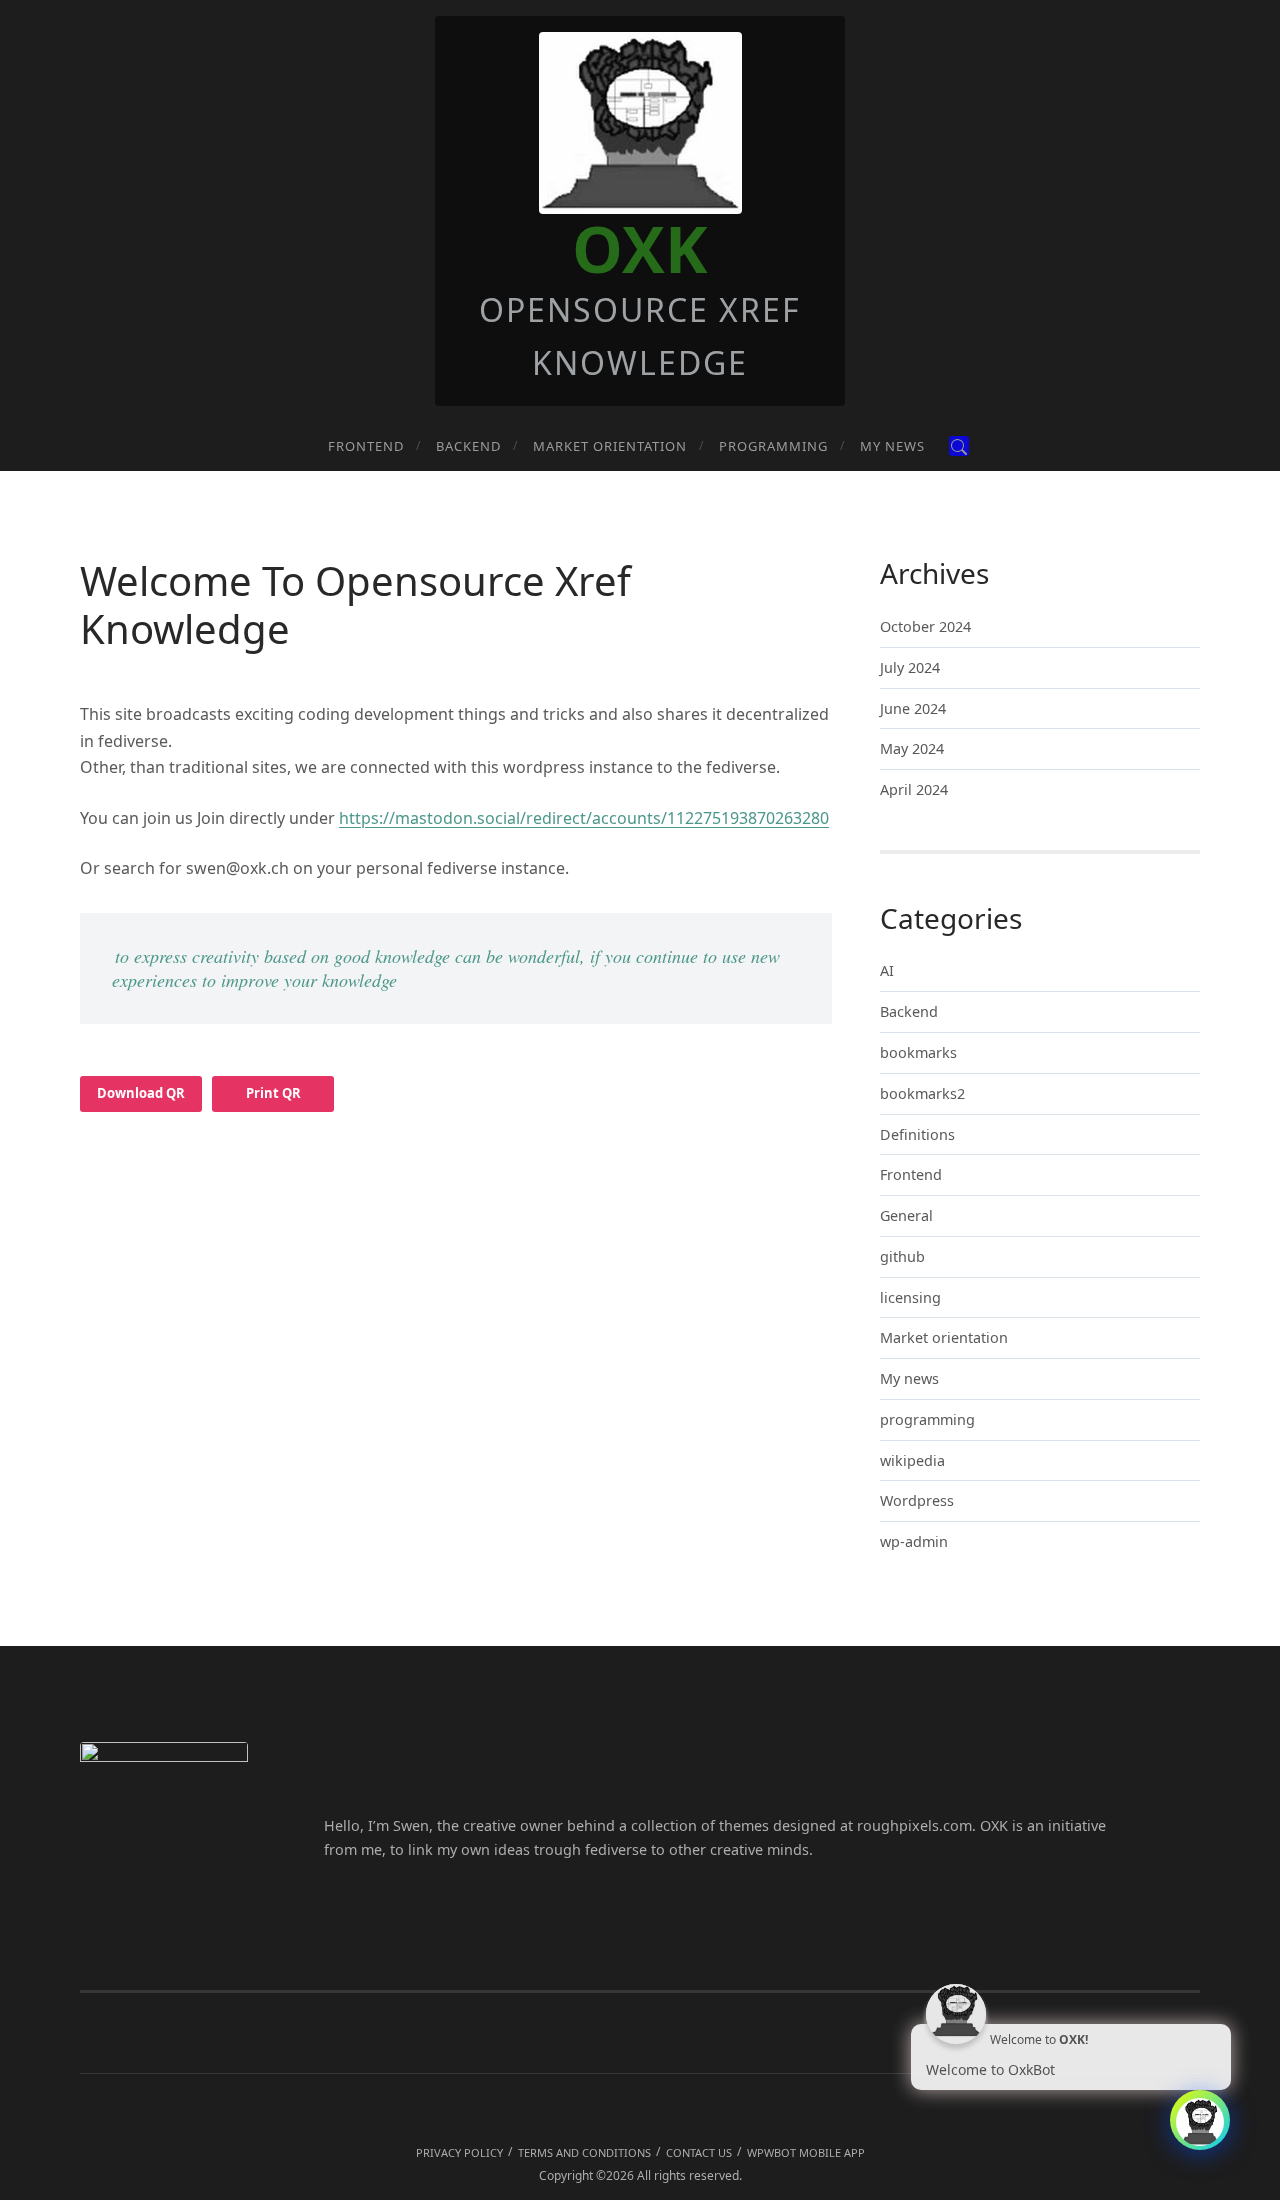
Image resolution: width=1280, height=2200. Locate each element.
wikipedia (912, 1460)
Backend (468, 446)
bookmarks (918, 1052)
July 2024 (910, 667)
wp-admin (914, 1541)
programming (927, 1419)
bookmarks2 (922, 1093)
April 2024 (914, 789)
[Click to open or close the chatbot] (1200, 2120)
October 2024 (925, 626)
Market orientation (610, 446)
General (906, 1215)
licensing (910, 1297)
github (902, 1256)
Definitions (917, 1134)
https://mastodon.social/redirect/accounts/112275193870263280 (584, 818)
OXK (640, 248)
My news (892, 446)
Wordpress (917, 1500)
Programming (773, 446)
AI (887, 970)
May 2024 (912, 748)
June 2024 (913, 708)
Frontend (366, 446)
